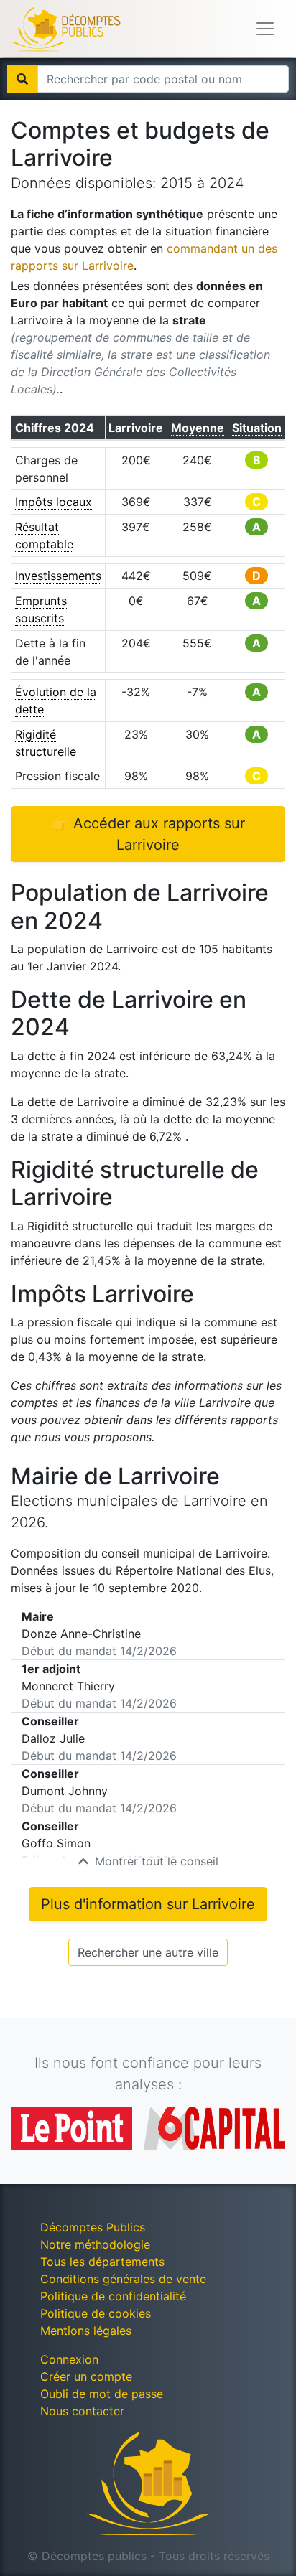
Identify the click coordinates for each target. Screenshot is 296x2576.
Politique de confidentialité (113, 2296)
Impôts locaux (54, 502)
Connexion (69, 2359)
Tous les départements (102, 2262)
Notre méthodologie (95, 2244)
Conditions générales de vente (123, 2279)
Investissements (58, 576)
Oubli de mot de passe (102, 2394)
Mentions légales (86, 2331)
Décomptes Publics (93, 2227)
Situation (257, 428)
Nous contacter (82, 2411)
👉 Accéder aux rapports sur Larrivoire (148, 834)
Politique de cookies (96, 2313)
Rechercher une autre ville (148, 1952)
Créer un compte (86, 2376)
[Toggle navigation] (265, 29)
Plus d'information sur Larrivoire (148, 1904)
